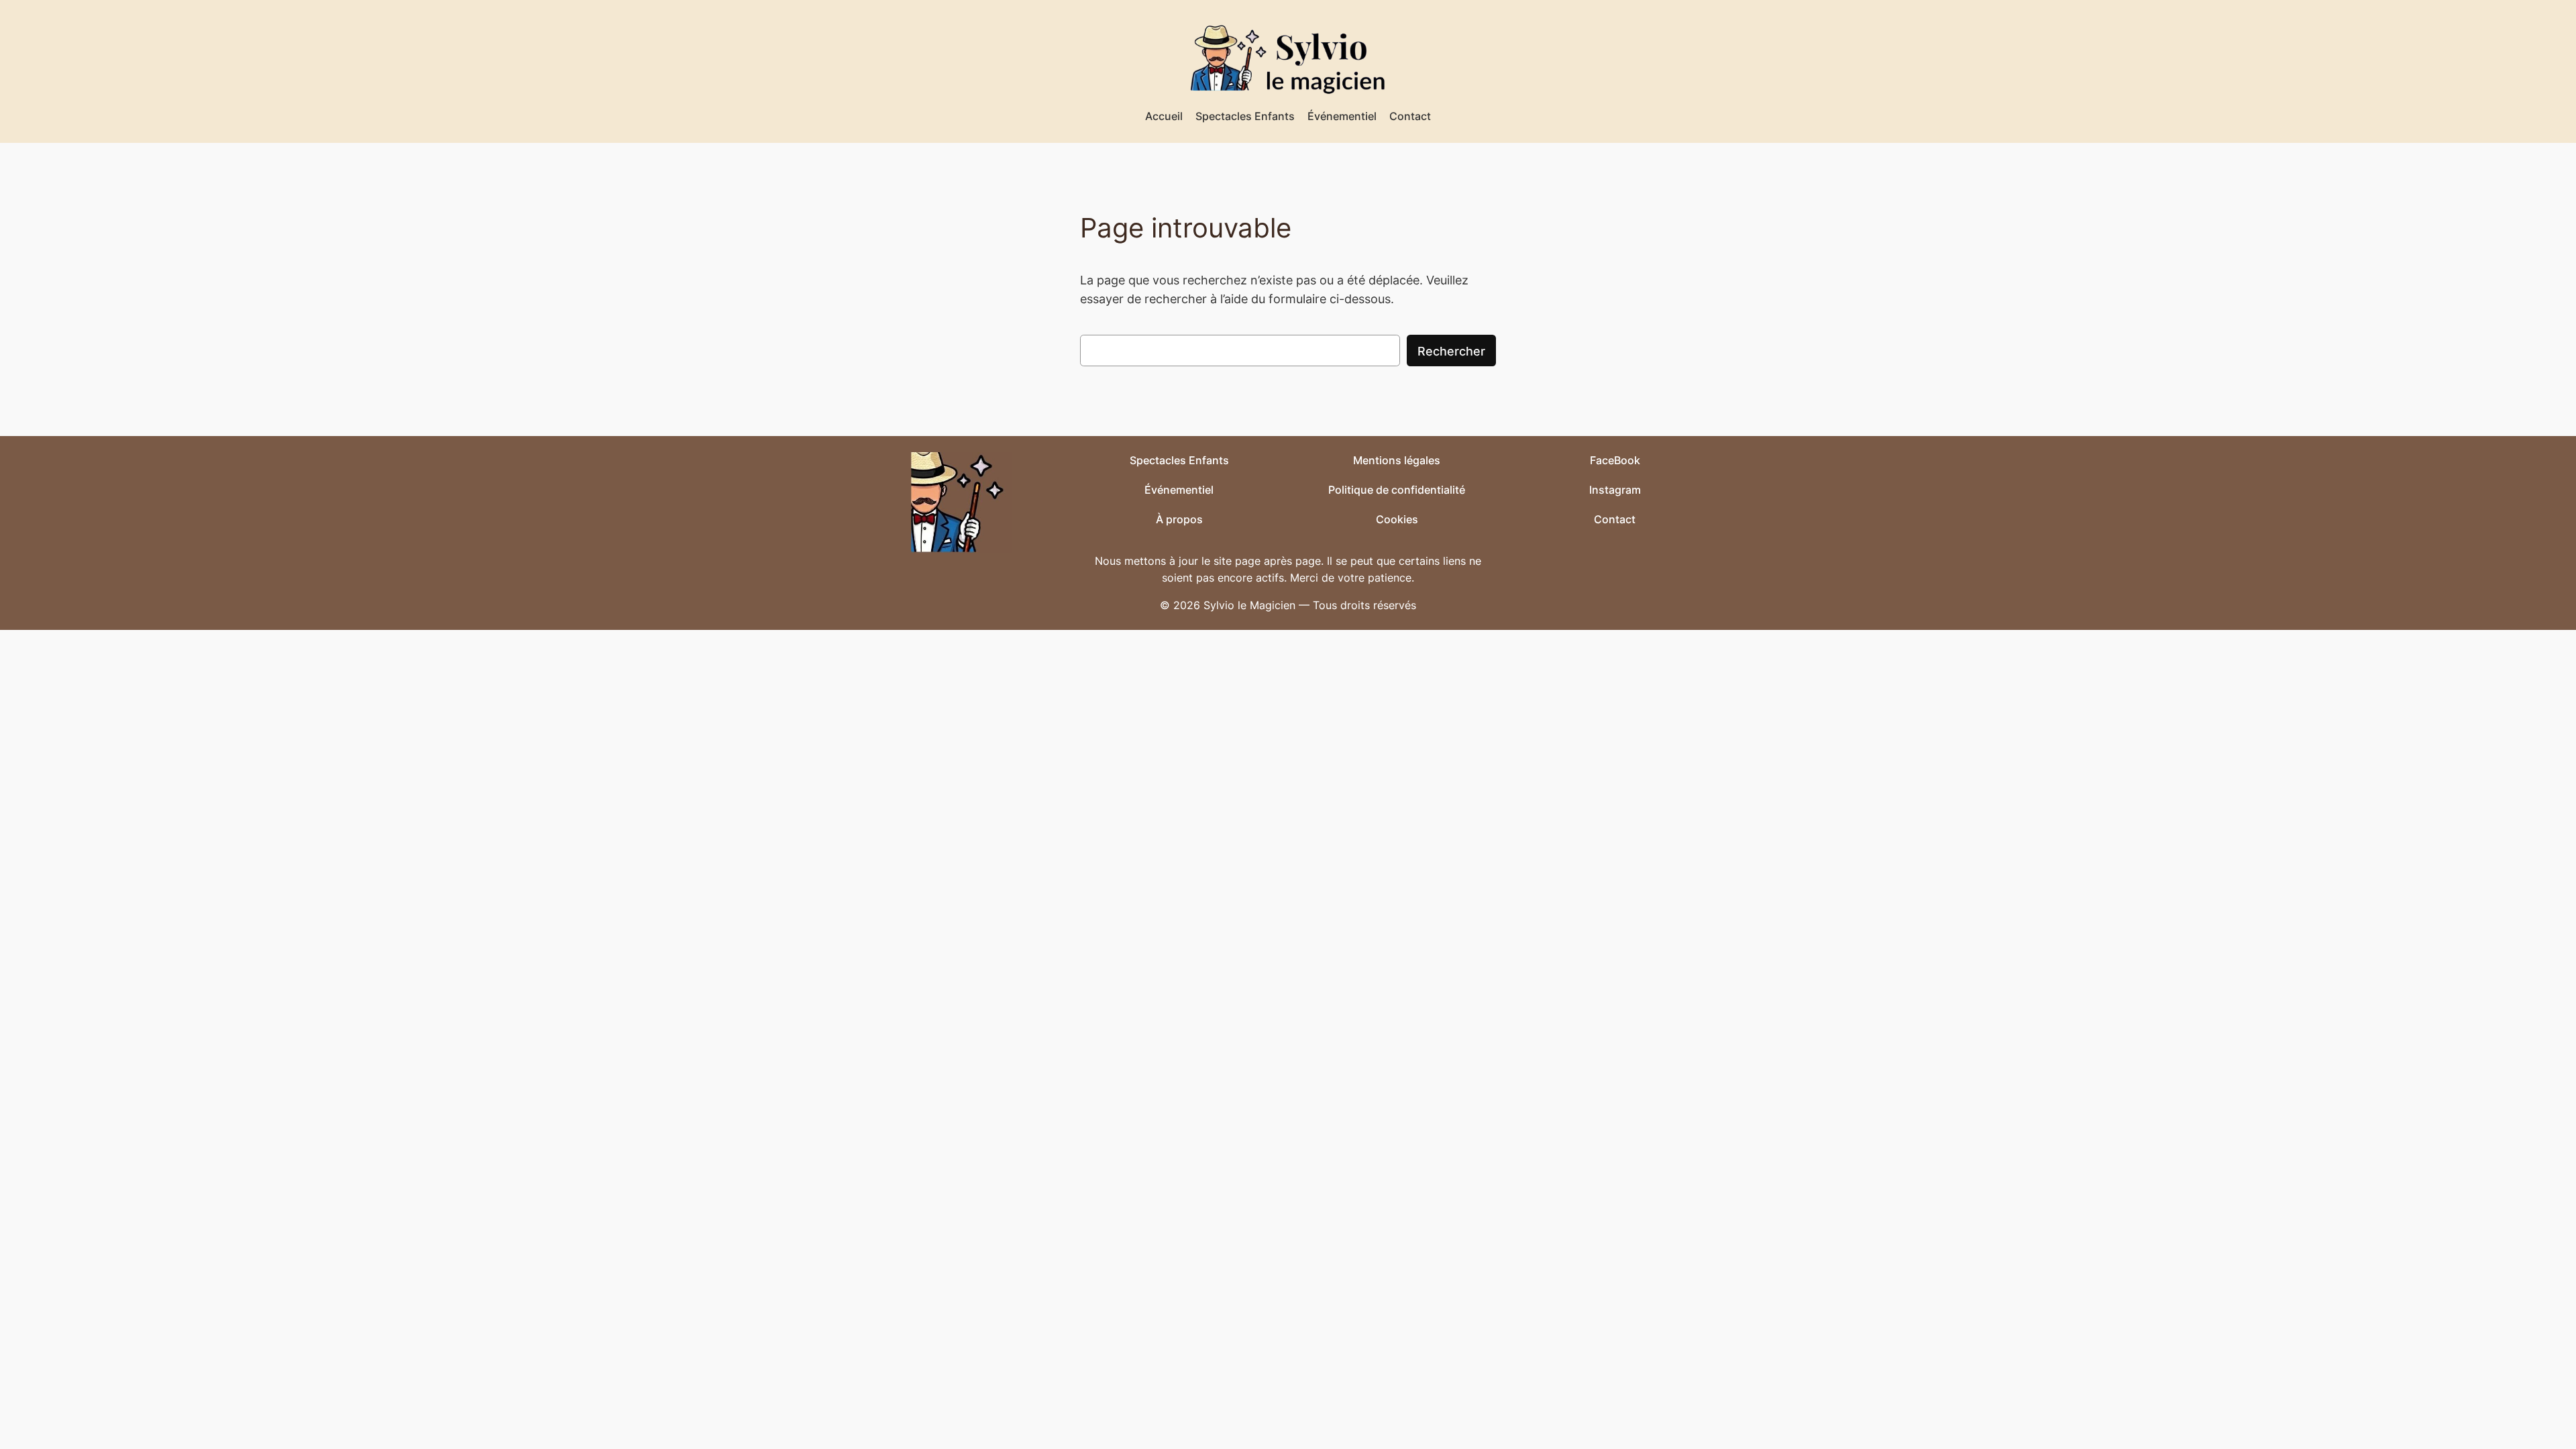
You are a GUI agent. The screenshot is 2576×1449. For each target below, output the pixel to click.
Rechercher (1451, 351)
